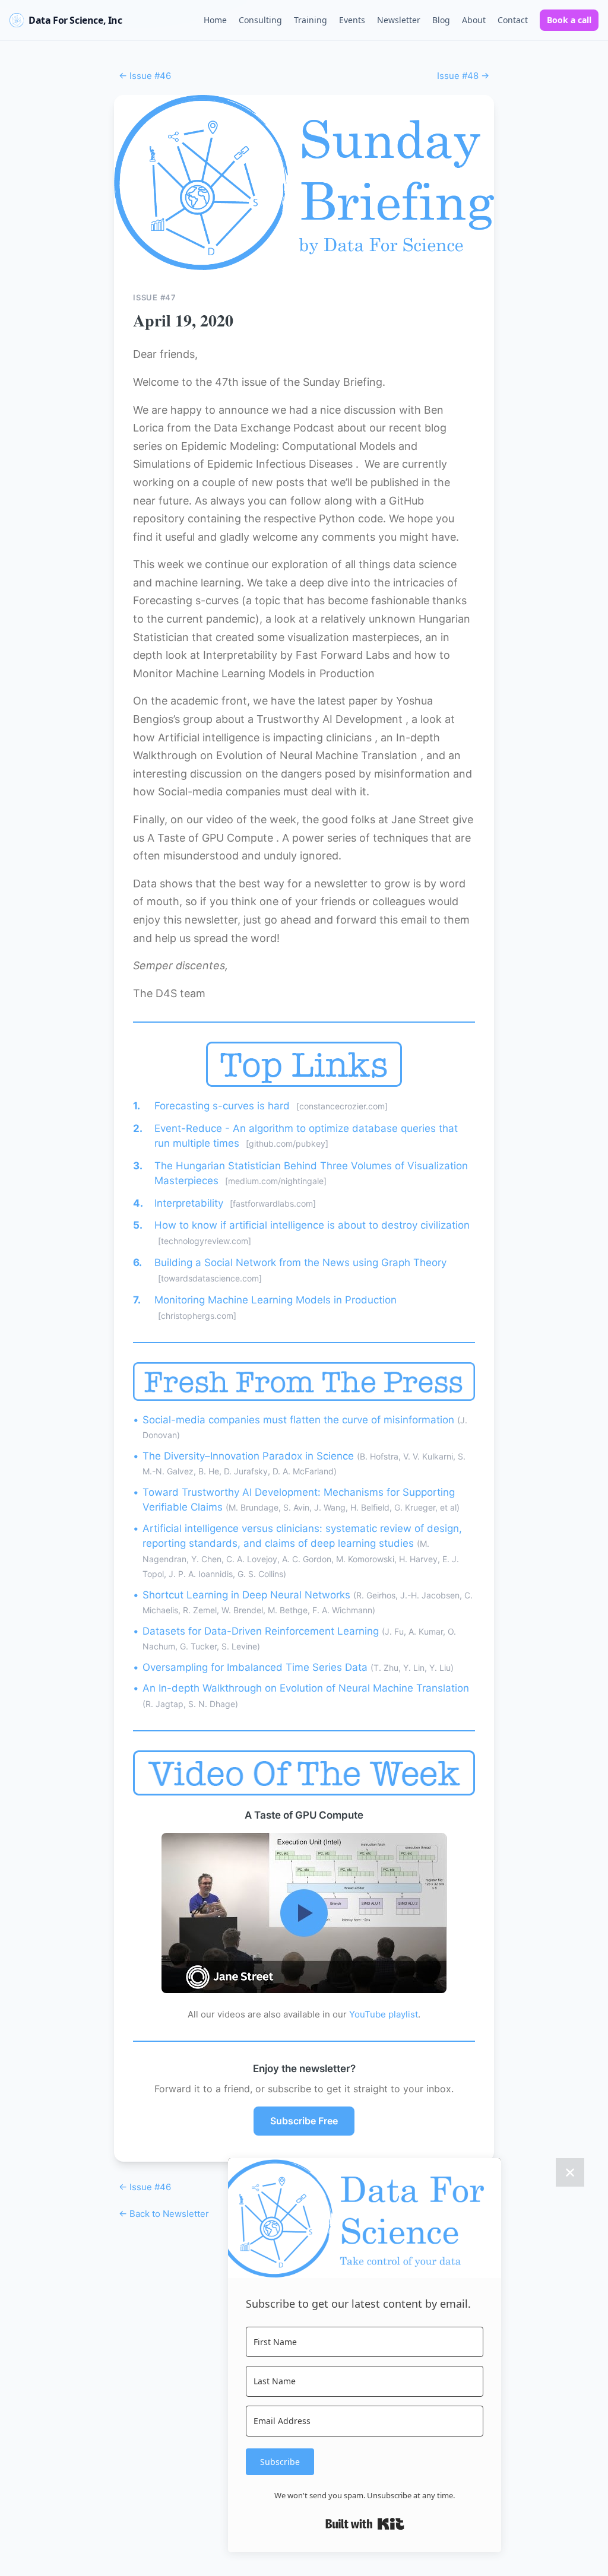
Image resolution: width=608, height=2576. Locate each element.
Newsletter (399, 20)
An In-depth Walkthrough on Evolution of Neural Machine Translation (306, 1688)
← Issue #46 (145, 76)
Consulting (260, 20)
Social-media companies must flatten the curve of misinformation (300, 1420)
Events (352, 20)
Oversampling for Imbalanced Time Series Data (256, 1667)
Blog (441, 20)
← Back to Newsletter (164, 2214)
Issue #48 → (463, 76)
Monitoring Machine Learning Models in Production (275, 1300)
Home (215, 20)
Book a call (569, 20)
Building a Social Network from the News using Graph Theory (300, 1262)
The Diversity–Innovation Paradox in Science (250, 1456)
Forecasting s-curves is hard (224, 1106)
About (474, 20)
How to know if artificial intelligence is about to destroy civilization (312, 1225)
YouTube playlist (384, 2014)
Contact (513, 20)
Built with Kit (365, 2524)
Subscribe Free (304, 2121)
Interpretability (190, 1203)
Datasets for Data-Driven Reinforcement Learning (262, 1631)
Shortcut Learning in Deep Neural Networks (248, 1595)
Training (311, 20)
